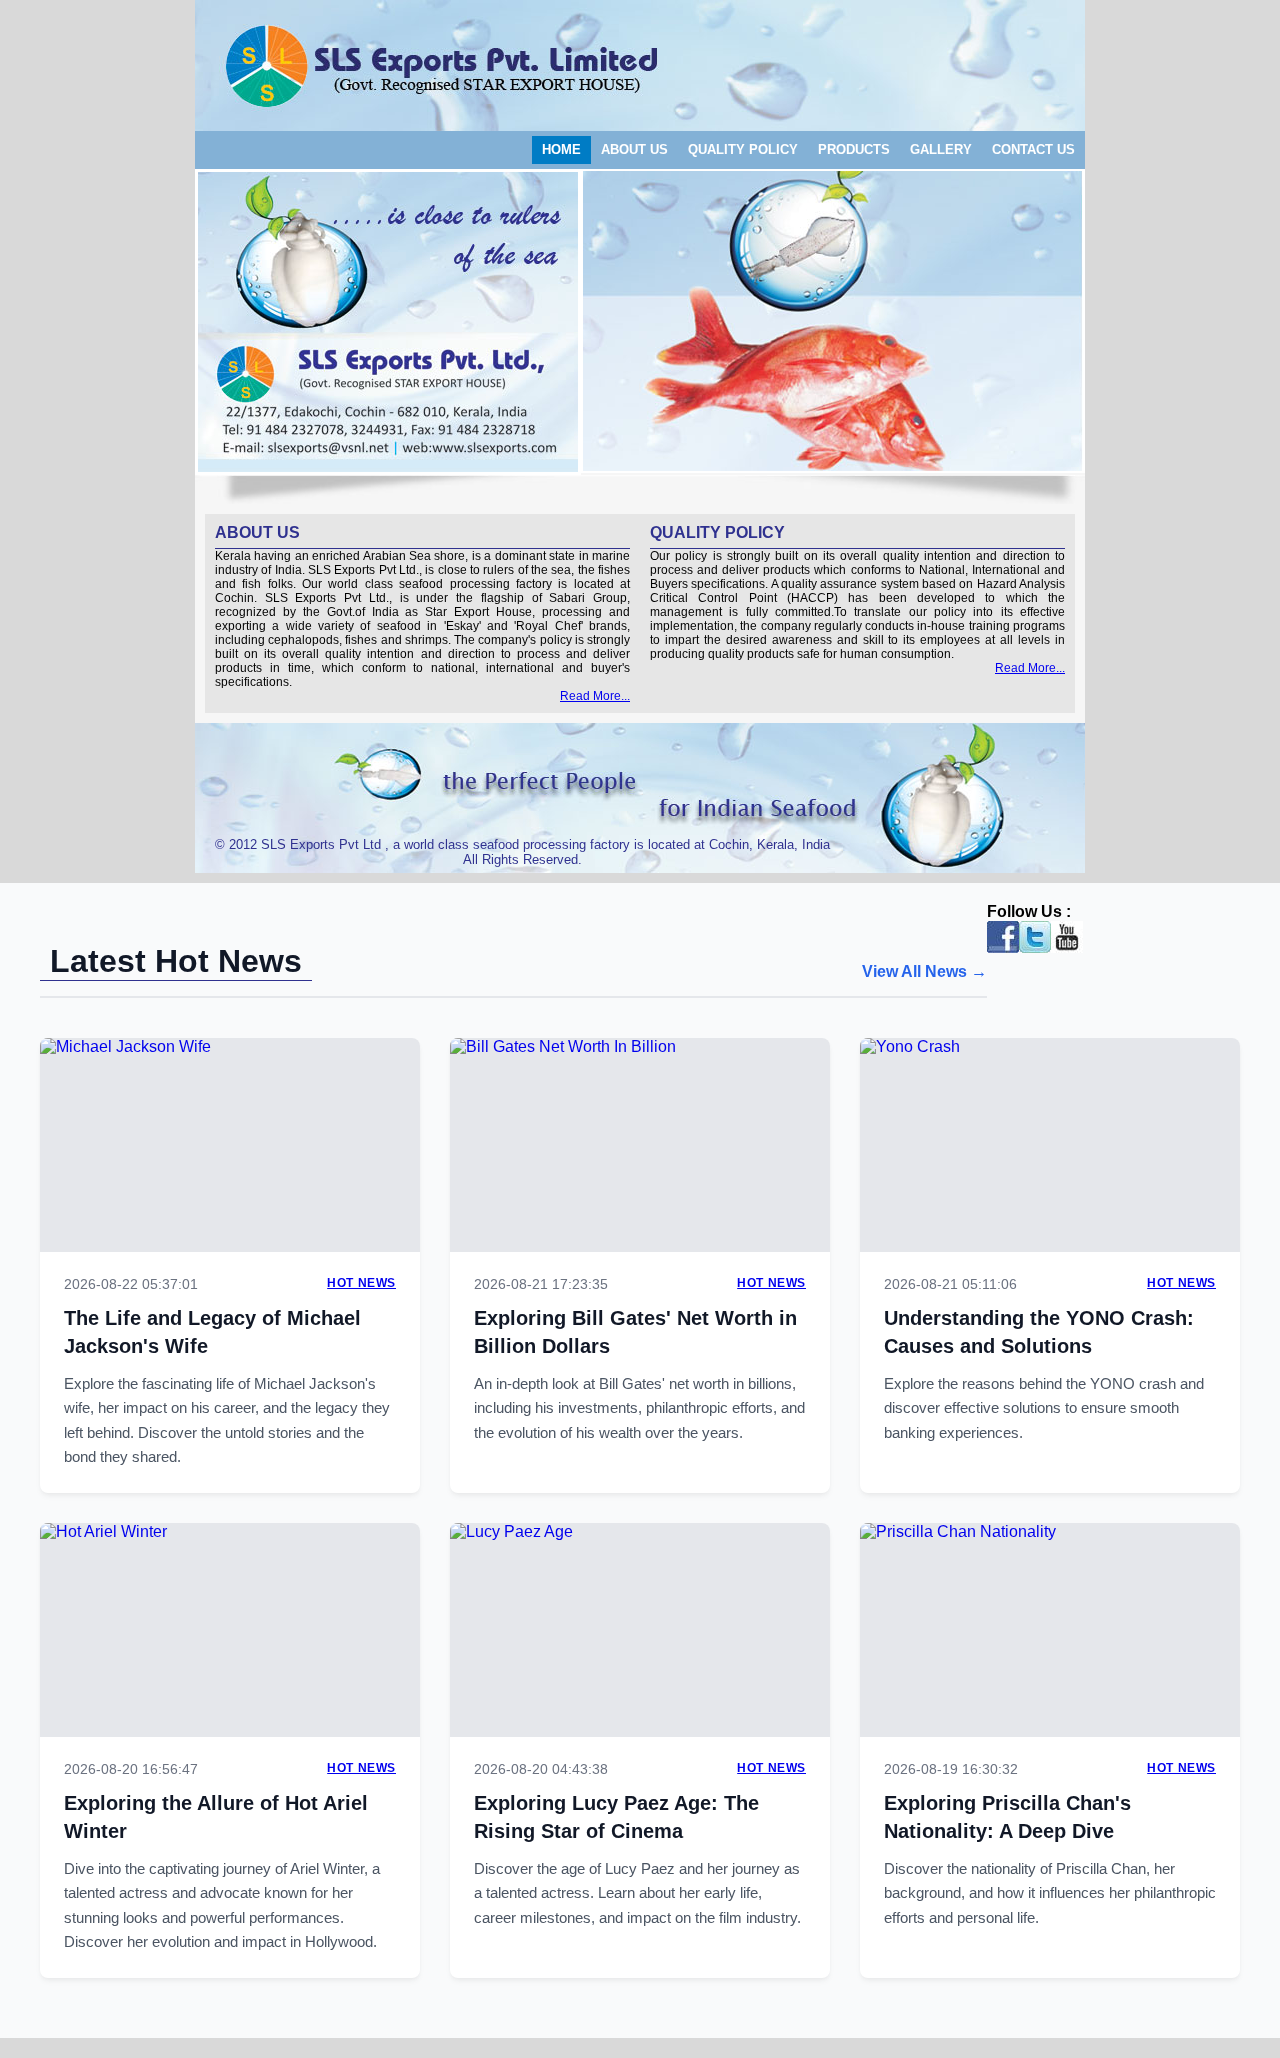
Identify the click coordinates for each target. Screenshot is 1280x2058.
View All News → (924, 971)
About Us (634, 149)
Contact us (1033, 149)
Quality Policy (743, 149)
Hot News (361, 1283)
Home (561, 149)
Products (854, 149)
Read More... (595, 696)
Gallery (941, 149)
